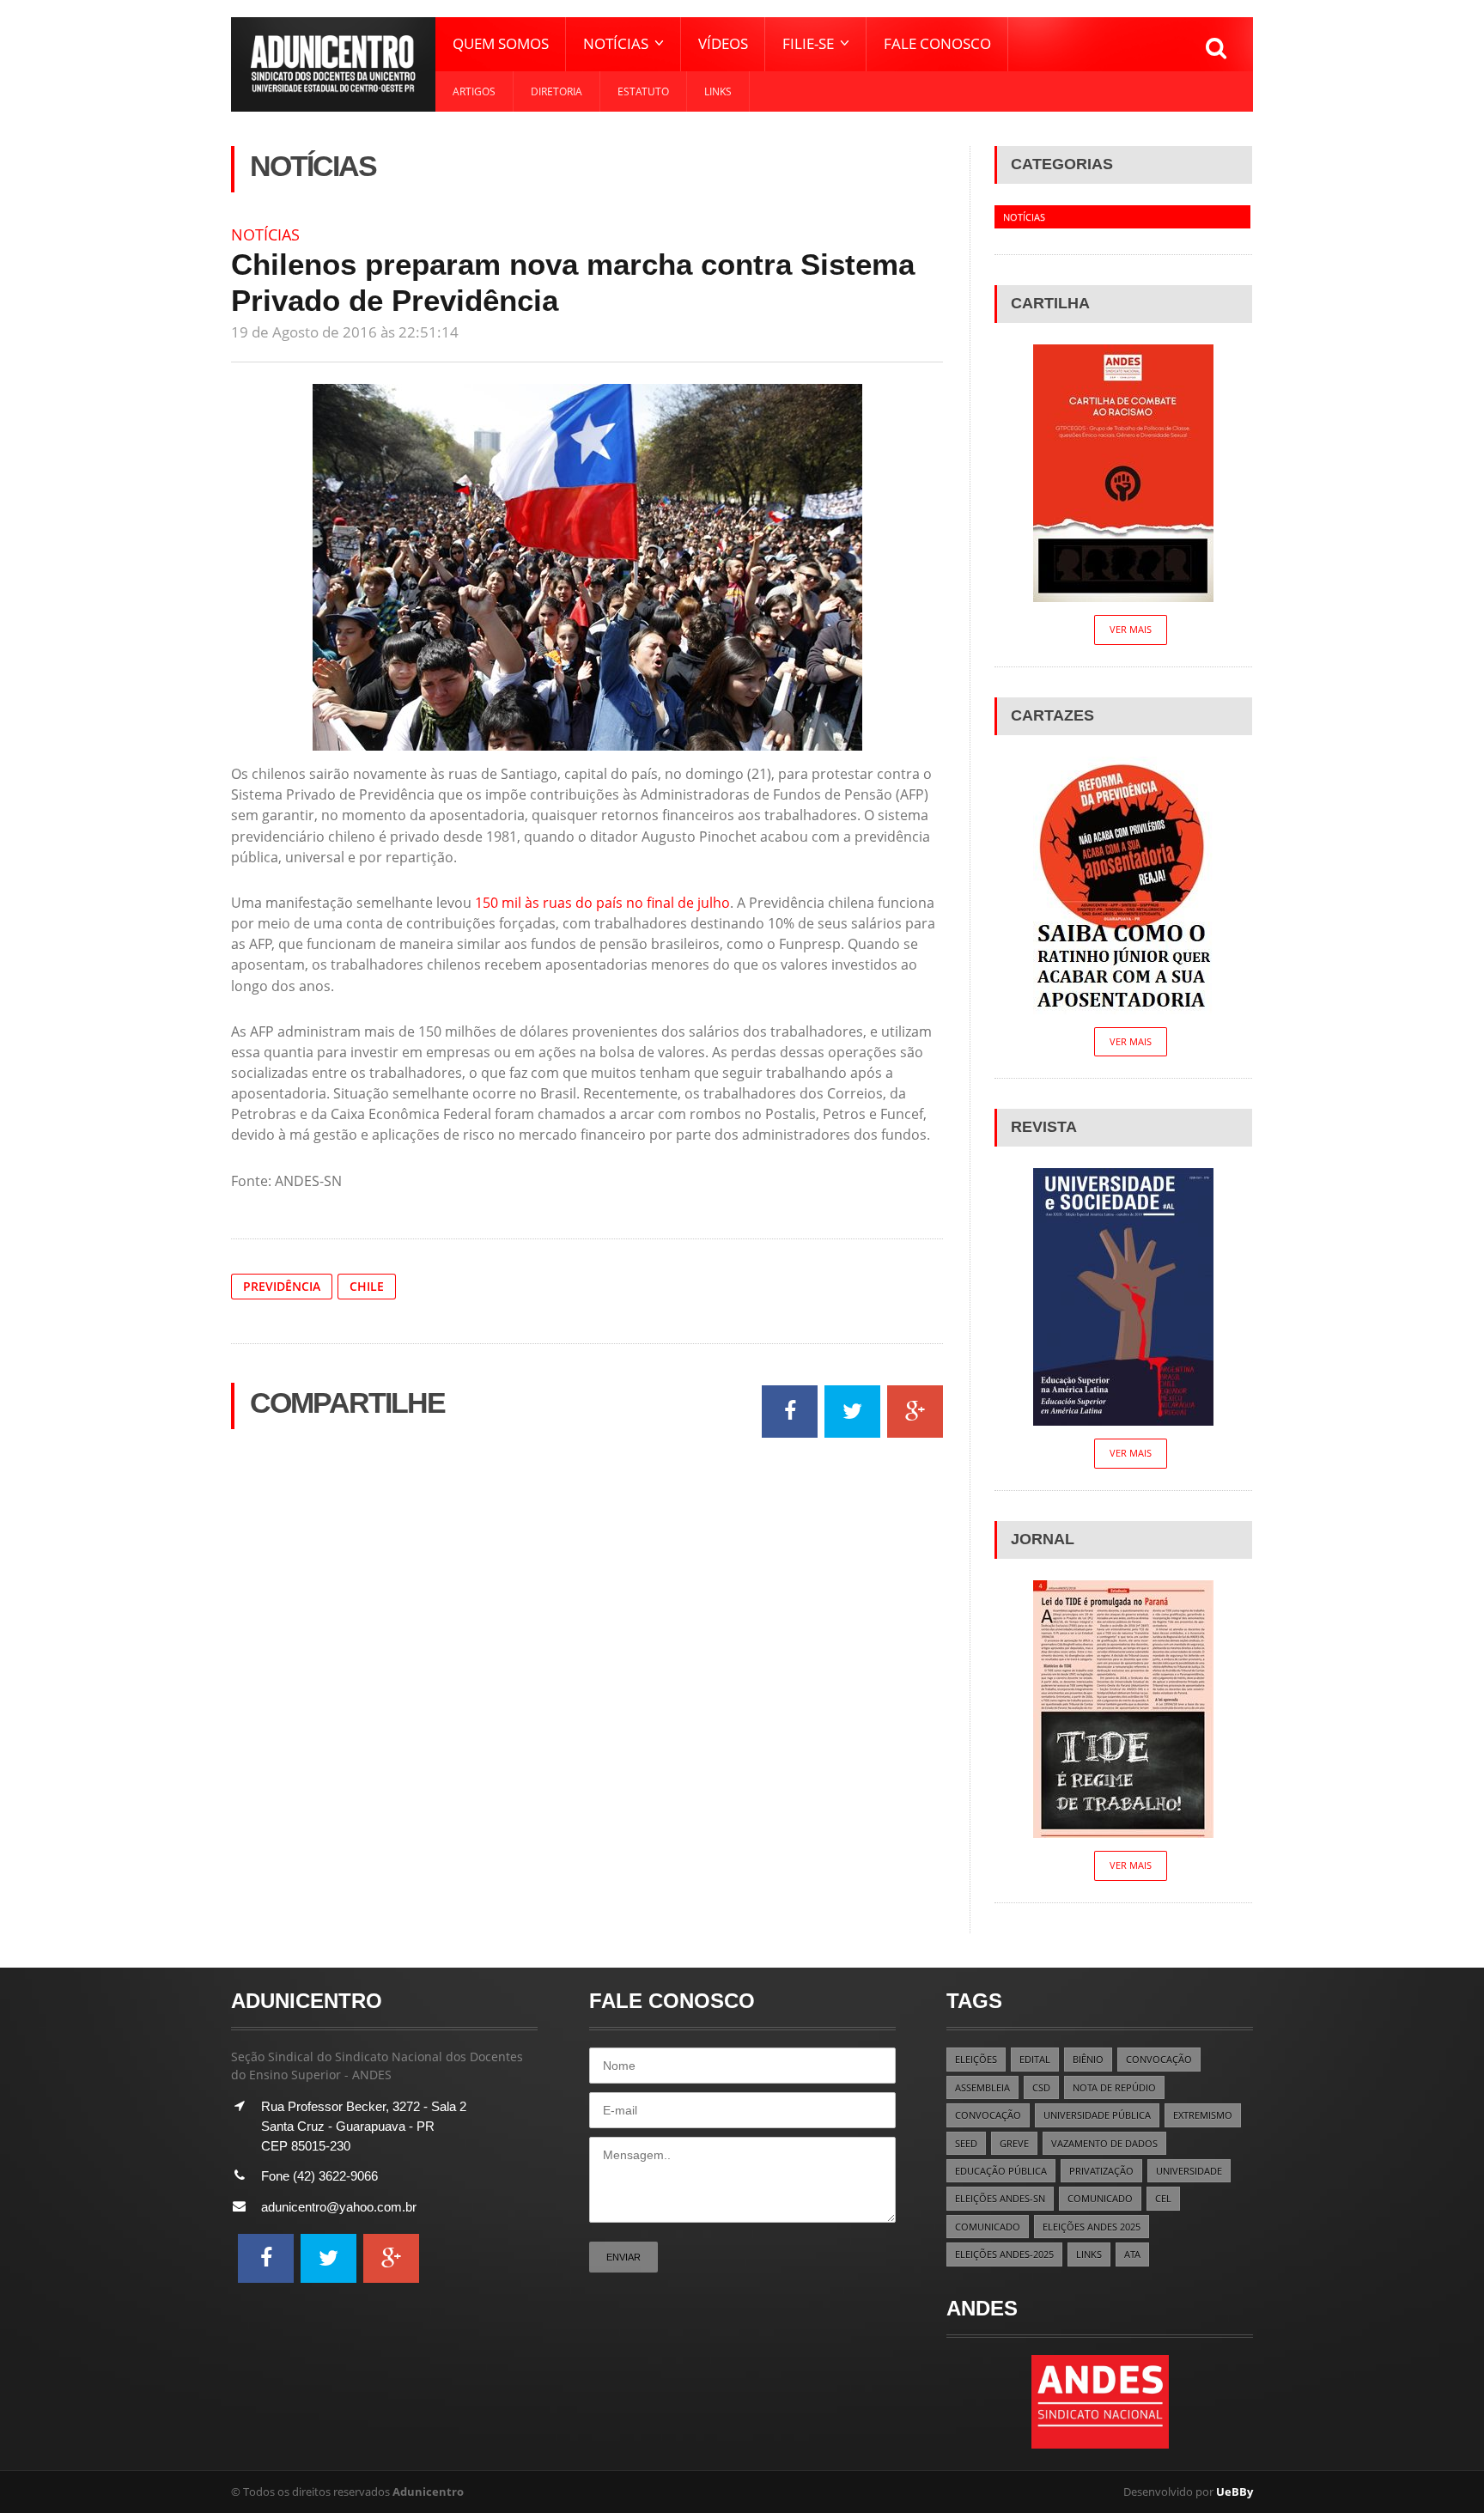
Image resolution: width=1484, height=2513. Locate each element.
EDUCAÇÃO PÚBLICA (1001, 2171)
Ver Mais (1131, 629)
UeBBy (1235, 2492)
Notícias (265, 234)
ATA (1132, 2254)
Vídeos (723, 43)
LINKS (1089, 2254)
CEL (1163, 2198)
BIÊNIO (1088, 2059)
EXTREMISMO (1203, 2115)
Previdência (282, 1286)
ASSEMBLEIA (982, 2087)
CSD (1041, 2087)
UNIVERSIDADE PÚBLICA (1097, 2115)
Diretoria (556, 91)
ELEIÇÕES (976, 2059)
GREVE (1014, 2143)
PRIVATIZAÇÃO (1101, 2171)
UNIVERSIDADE (1189, 2171)
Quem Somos (501, 43)
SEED (966, 2143)
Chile (367, 1286)
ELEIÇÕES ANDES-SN (1000, 2198)
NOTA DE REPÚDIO (1114, 2087)
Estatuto (643, 91)
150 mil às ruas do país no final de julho (602, 903)
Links (718, 91)
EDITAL (1035, 2059)
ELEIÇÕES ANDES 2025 (1092, 2227)
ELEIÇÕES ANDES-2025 (1004, 2254)
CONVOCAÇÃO (1159, 2059)
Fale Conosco (937, 43)
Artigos (474, 91)
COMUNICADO (1100, 2198)
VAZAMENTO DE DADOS (1104, 2143)
